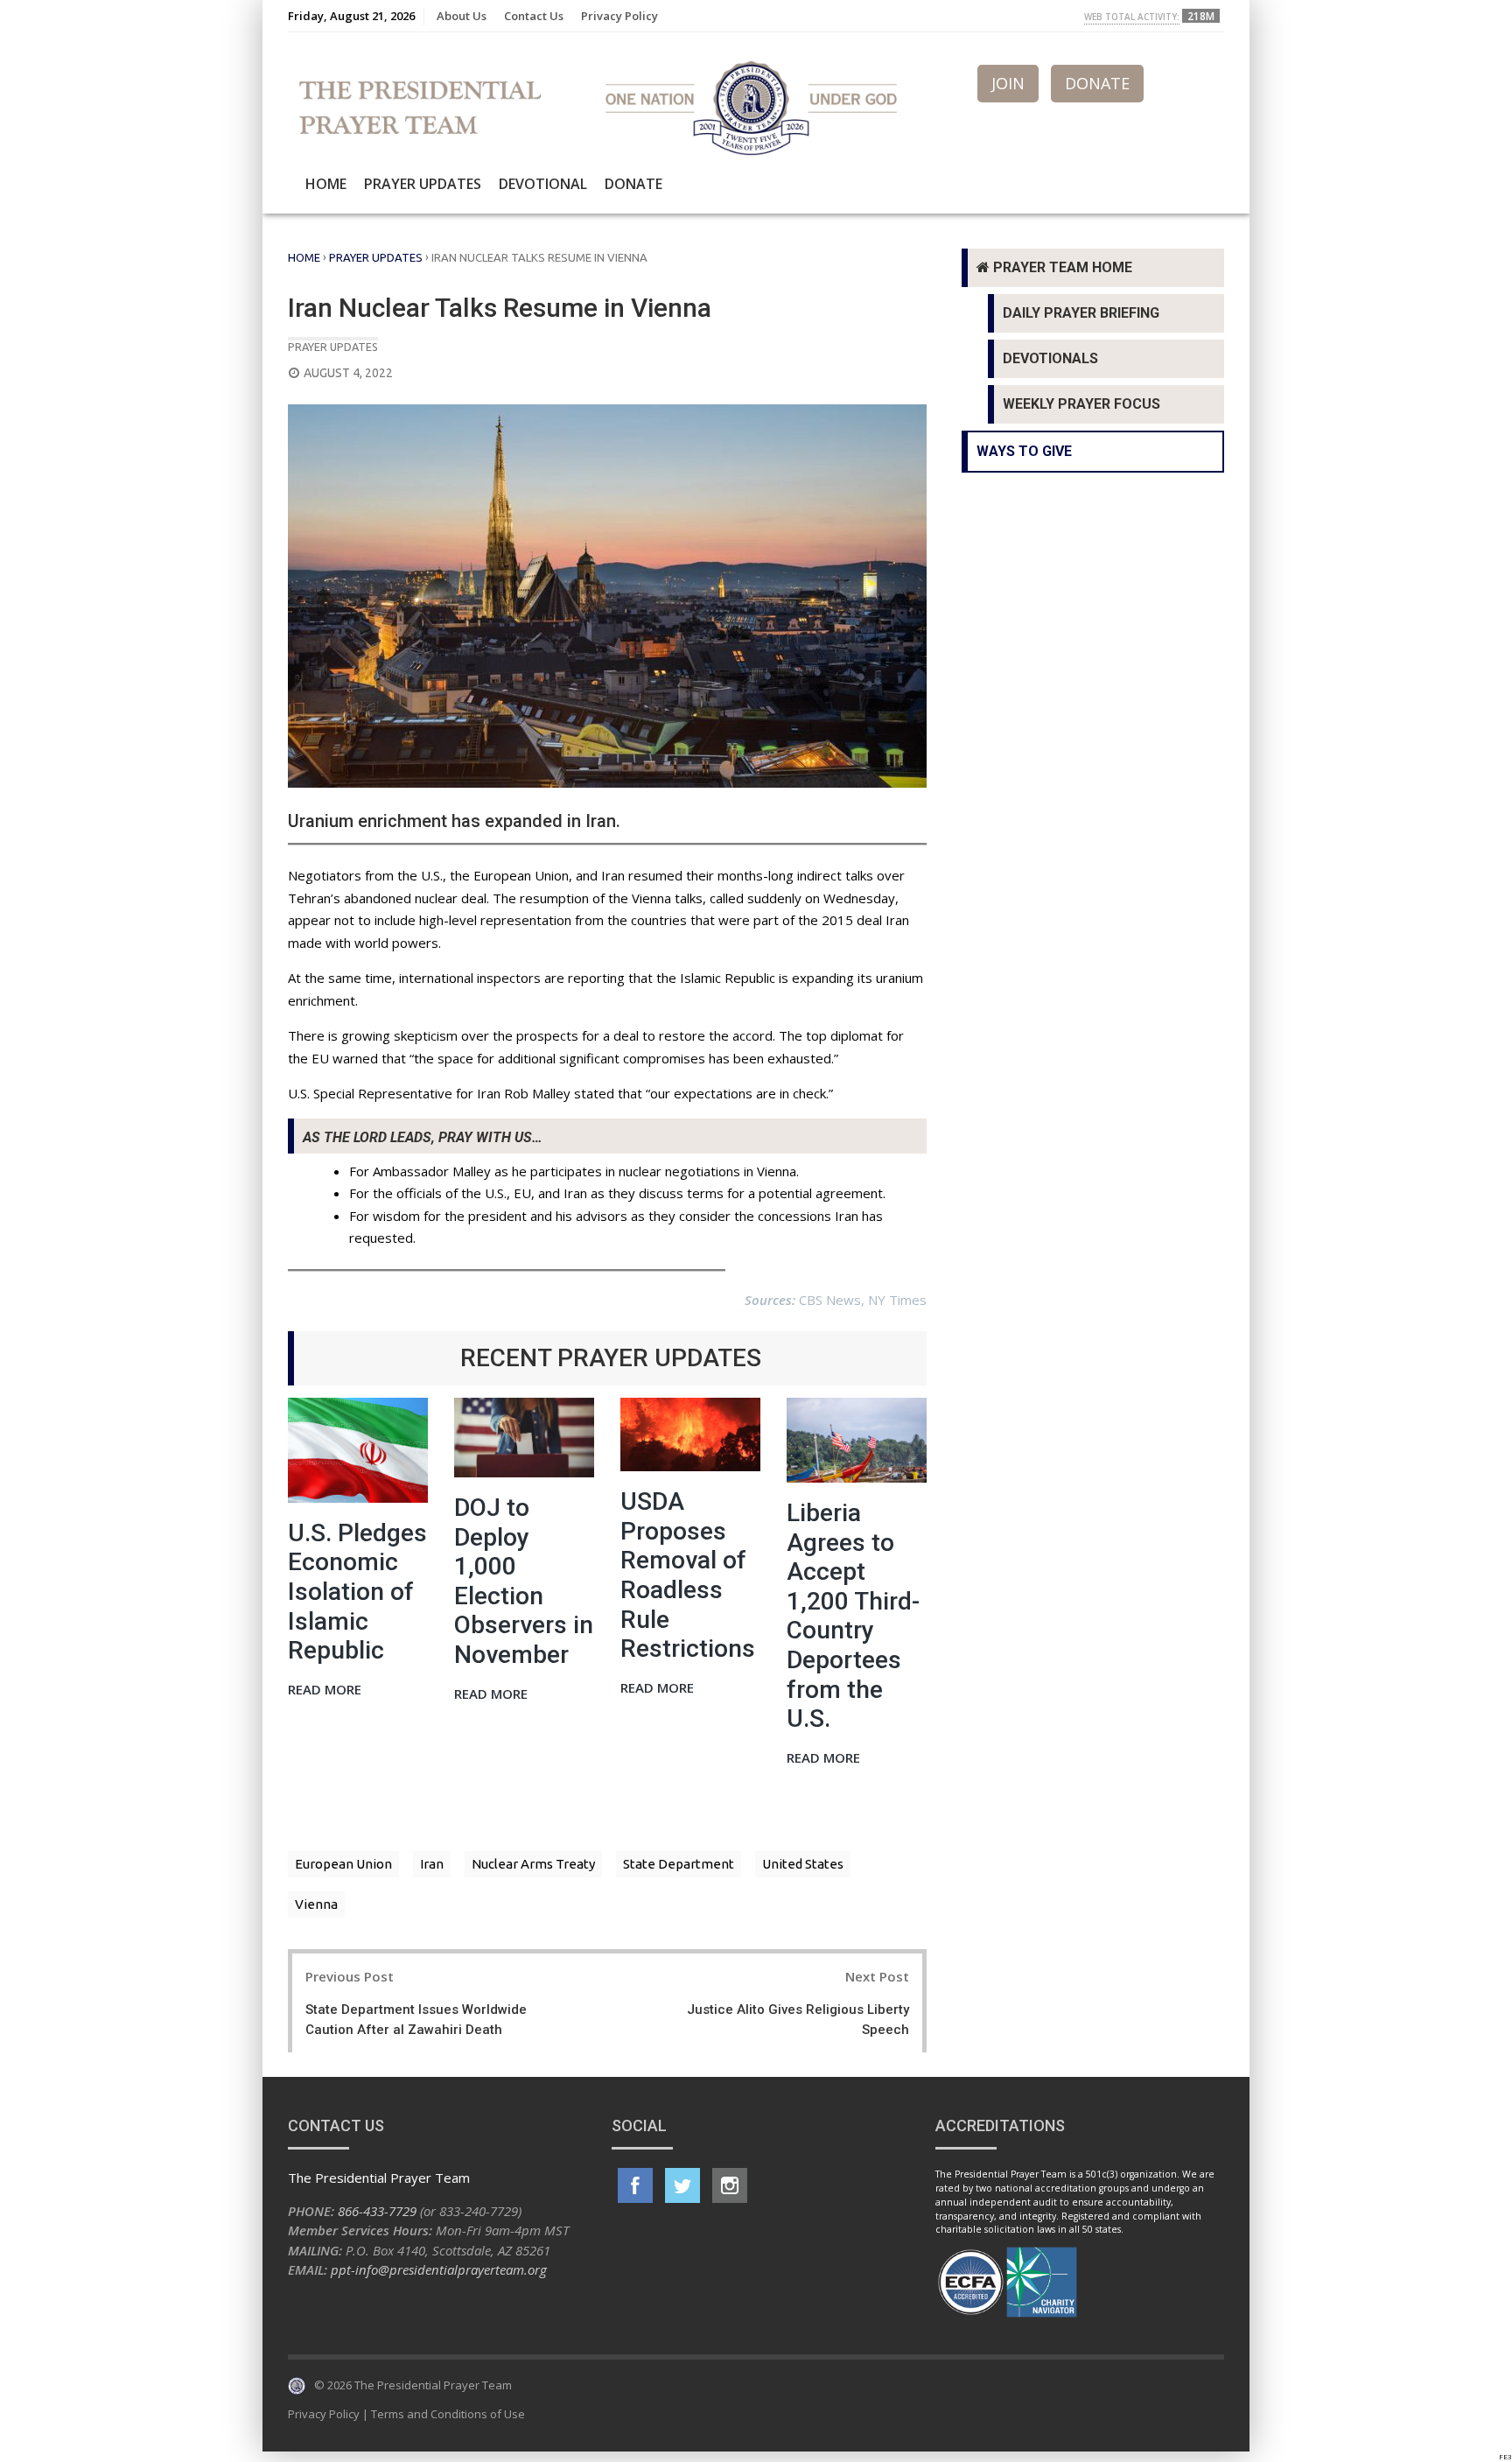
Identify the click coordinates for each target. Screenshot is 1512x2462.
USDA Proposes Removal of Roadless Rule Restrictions (688, 1575)
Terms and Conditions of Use (448, 2414)
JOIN (1008, 83)
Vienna (316, 1904)
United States (803, 1864)
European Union (343, 1864)
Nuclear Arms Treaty (533, 1864)
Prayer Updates (423, 184)
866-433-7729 (377, 2211)
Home (326, 184)
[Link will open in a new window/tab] (635, 2185)
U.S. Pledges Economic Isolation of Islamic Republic (357, 1592)
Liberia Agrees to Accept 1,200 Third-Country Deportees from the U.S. (853, 1616)
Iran (432, 1864)
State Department (679, 1864)
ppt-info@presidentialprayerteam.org (439, 2269)
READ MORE (325, 1690)
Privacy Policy (619, 16)
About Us (462, 16)
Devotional (543, 184)
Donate (633, 184)
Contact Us (534, 16)
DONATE (1097, 83)
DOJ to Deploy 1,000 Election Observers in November (524, 1581)
